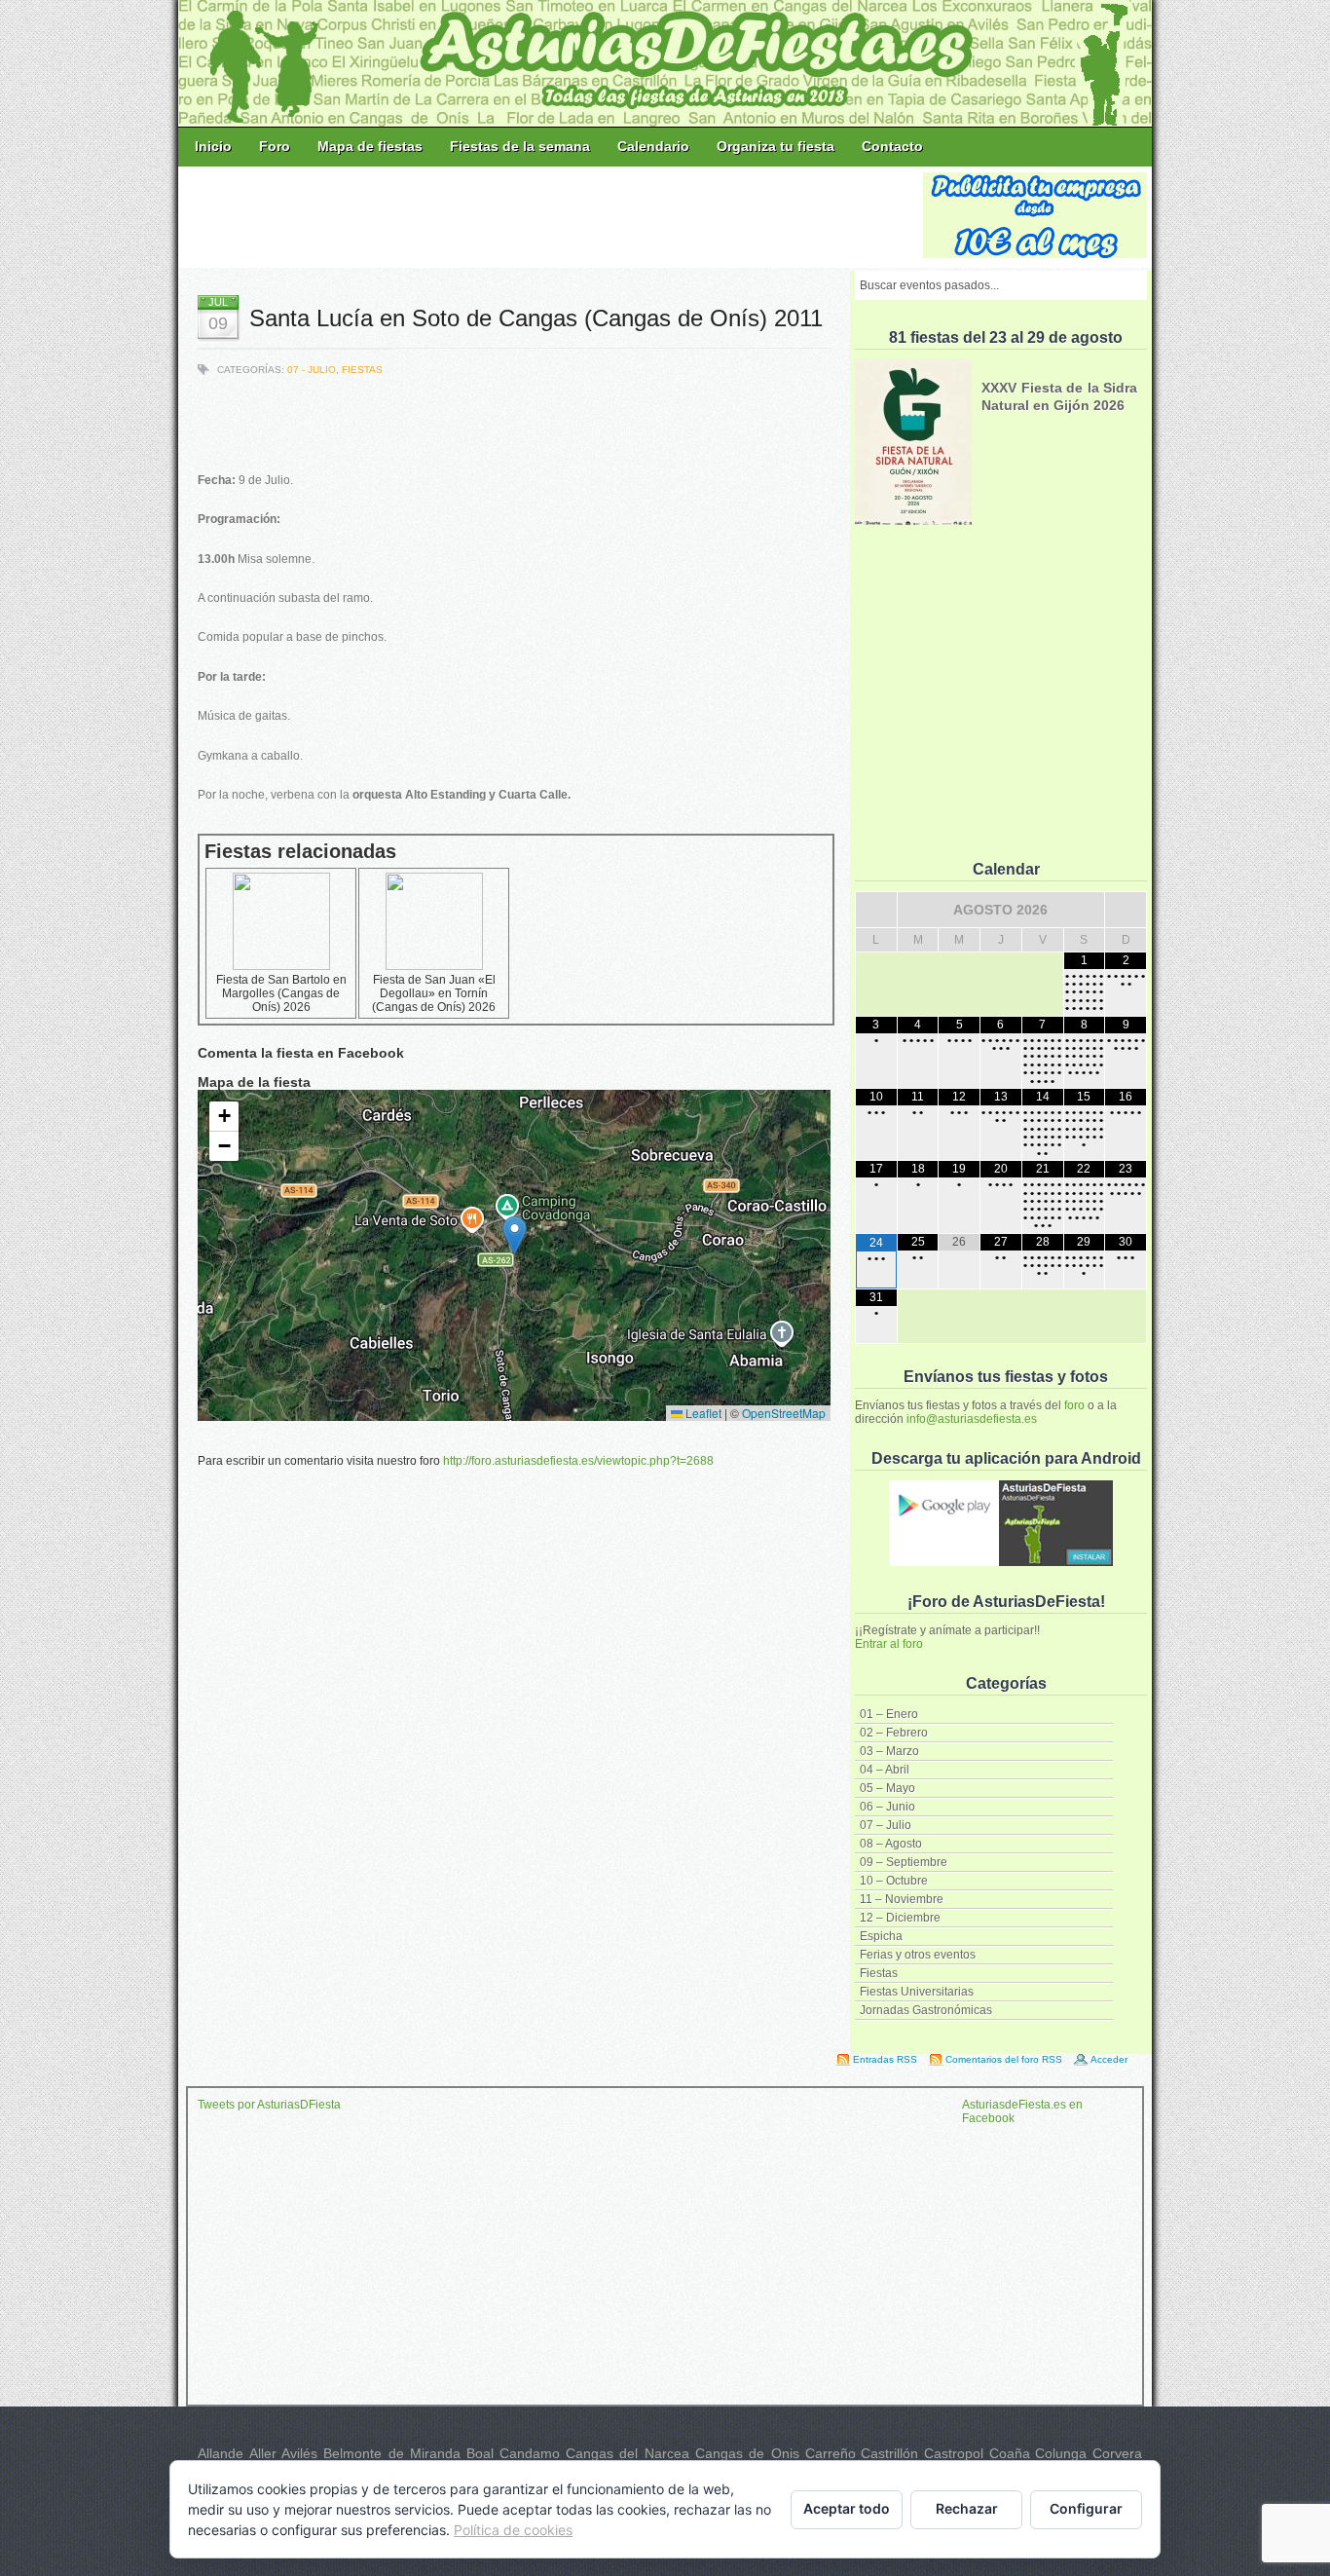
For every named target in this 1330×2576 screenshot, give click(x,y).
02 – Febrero (894, 1733)
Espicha (881, 1936)
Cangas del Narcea (628, 2453)
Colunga (1061, 2453)
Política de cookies (513, 2530)
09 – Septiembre (904, 1862)
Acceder (1109, 2059)
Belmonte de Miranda (392, 2453)
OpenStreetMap (784, 1413)
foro (1074, 1405)
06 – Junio (887, 1807)
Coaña (1010, 2453)
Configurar (1086, 2508)
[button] (515, 1235)
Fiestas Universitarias (917, 1992)
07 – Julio (886, 1825)
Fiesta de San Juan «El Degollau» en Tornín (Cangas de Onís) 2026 (434, 993)
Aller (263, 2453)
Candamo (530, 2453)
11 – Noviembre (902, 1899)
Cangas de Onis (747, 2453)
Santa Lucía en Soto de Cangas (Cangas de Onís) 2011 (536, 318)
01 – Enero (889, 1714)
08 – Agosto (891, 1844)
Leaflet (702, 1413)
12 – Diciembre (900, 1918)
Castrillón (889, 2453)
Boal (480, 2453)
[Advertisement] (552, 216)
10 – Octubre (894, 1881)
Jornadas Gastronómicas (926, 2010)
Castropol (954, 2453)
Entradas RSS (885, 2059)
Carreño (831, 2453)
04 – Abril (885, 1770)
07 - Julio (312, 370)
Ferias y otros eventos (918, 1955)
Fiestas (879, 1973)
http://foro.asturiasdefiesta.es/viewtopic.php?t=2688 (578, 1461)
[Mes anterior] (876, 910)
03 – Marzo (889, 1751)
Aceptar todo (847, 2508)
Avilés (299, 2453)
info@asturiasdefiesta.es (972, 1419)
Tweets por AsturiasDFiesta (269, 2105)
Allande (221, 2453)
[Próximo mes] (1126, 910)
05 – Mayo (887, 1788)
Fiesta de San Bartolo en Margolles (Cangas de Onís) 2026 (281, 993)
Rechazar (967, 2508)
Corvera (1117, 2453)
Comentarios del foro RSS (1004, 2059)
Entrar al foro (889, 1644)
